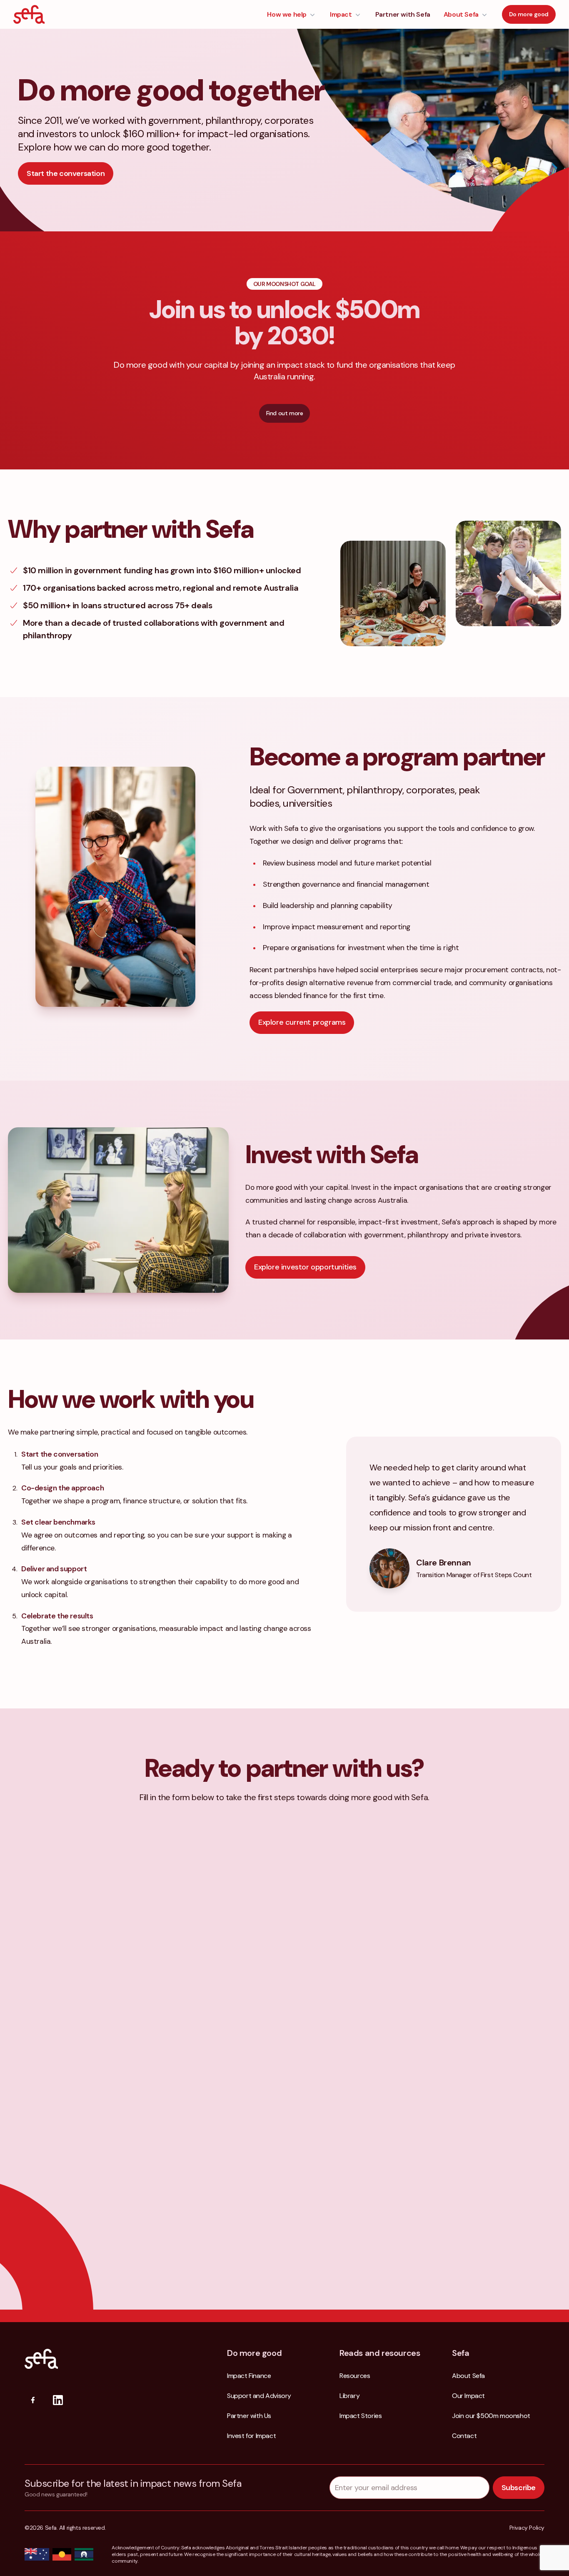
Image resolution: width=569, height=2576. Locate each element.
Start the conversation (66, 173)
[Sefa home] (29, 14)
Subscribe (519, 2488)
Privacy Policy (527, 2528)
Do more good (529, 14)
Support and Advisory (259, 2396)
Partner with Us (249, 2416)
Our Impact (468, 2396)
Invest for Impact (251, 2436)
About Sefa (468, 2376)
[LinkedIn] (58, 2400)
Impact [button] (341, 14)
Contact (464, 2436)
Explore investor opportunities (305, 1267)
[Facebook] (33, 2400)
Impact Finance (249, 2376)
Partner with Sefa (403, 14)
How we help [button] (287, 14)
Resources (355, 2376)
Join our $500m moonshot (491, 2416)
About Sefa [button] (461, 14)
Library (349, 2396)
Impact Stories (361, 2416)
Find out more (285, 413)
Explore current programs (302, 1022)
